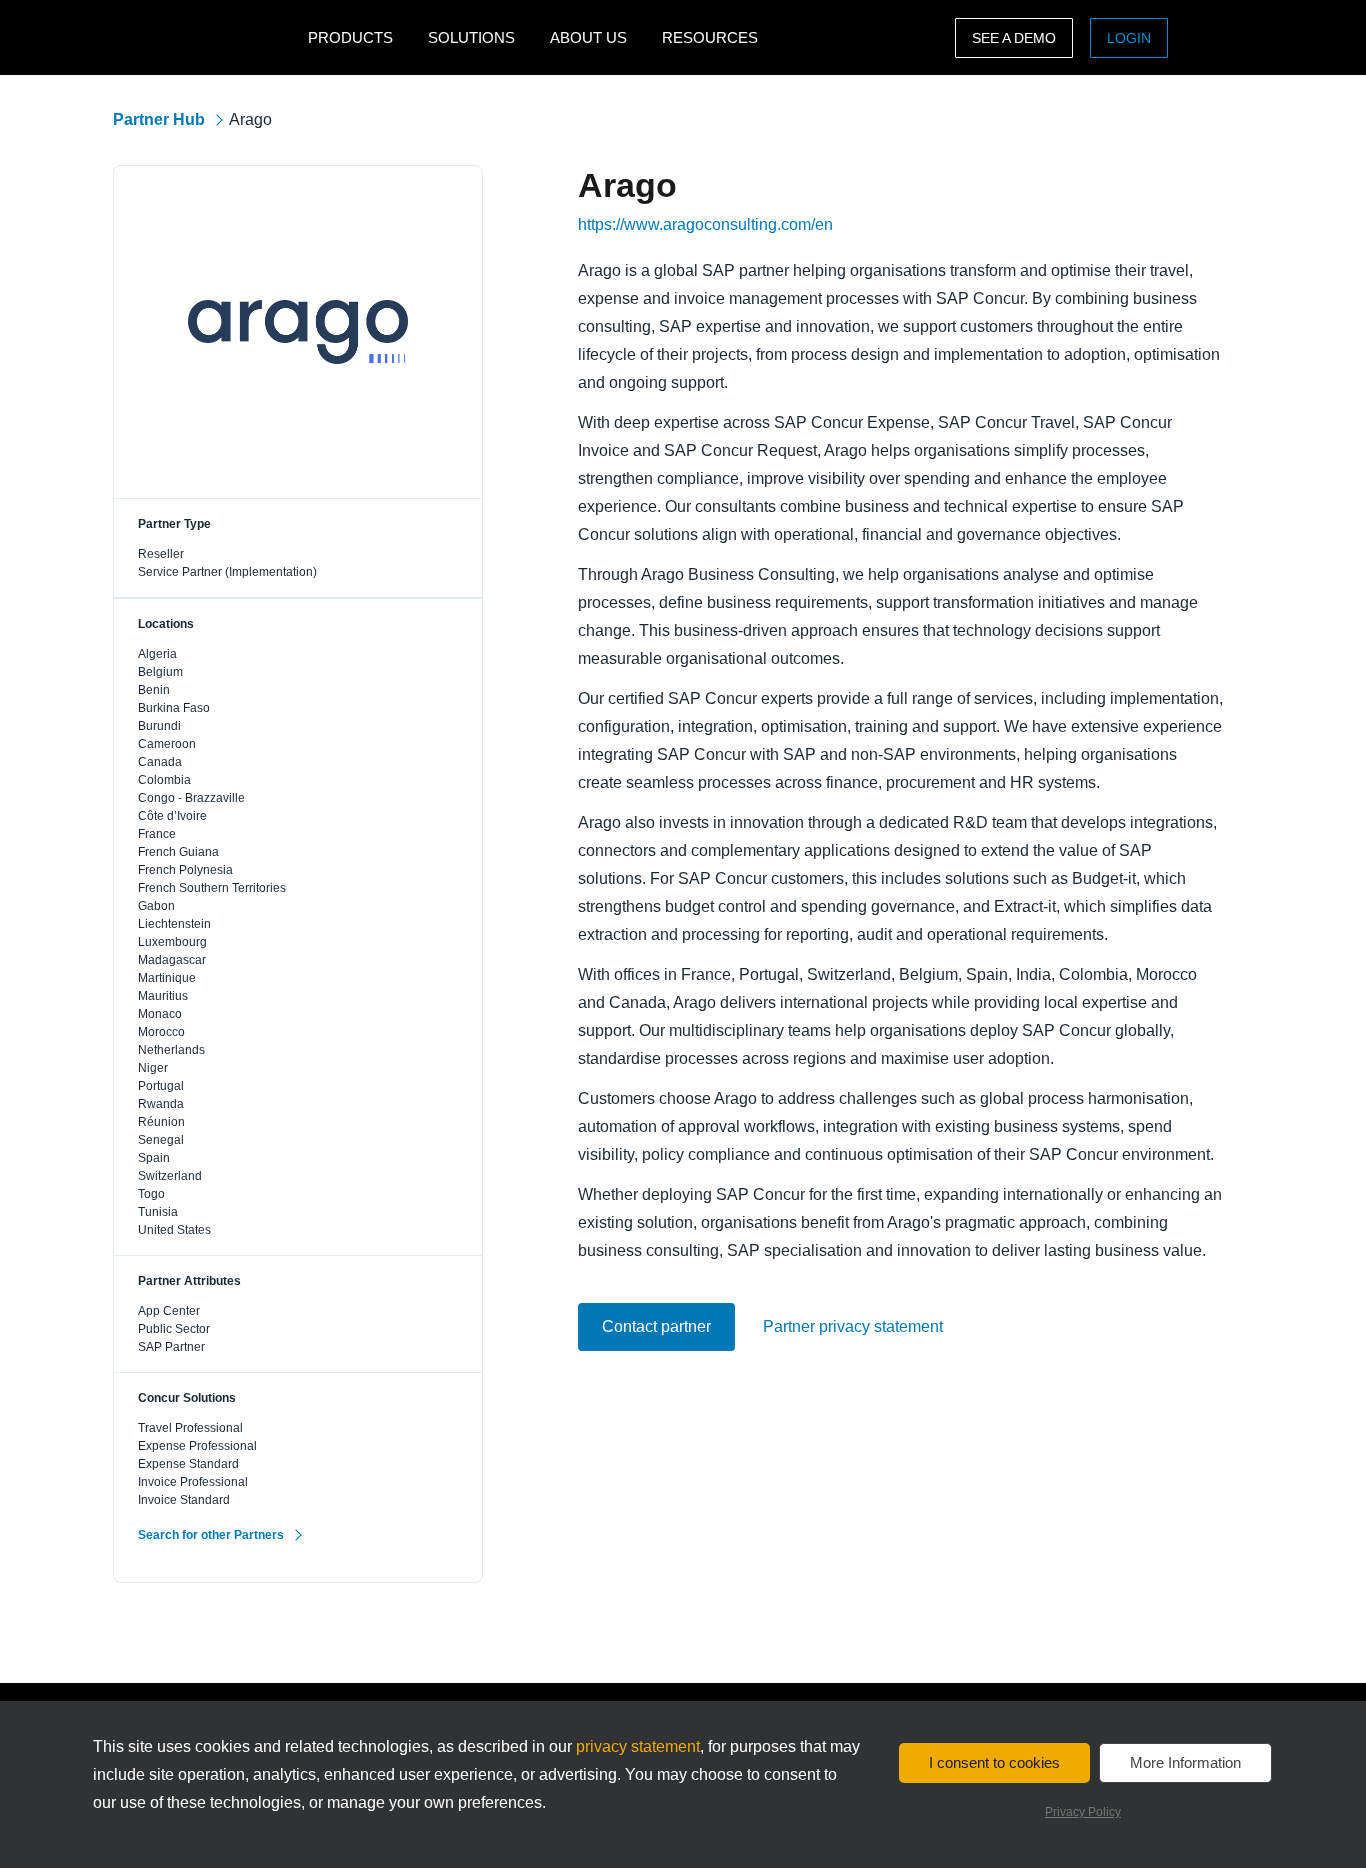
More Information (1185, 1762)
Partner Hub (159, 119)
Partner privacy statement (853, 1327)
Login (1129, 38)
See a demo (1014, 38)
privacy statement (638, 1746)
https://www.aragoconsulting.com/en (705, 225)
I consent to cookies (994, 1762)
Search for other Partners (211, 1535)
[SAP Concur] (205, 37)
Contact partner (656, 1326)
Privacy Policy (1083, 1812)
